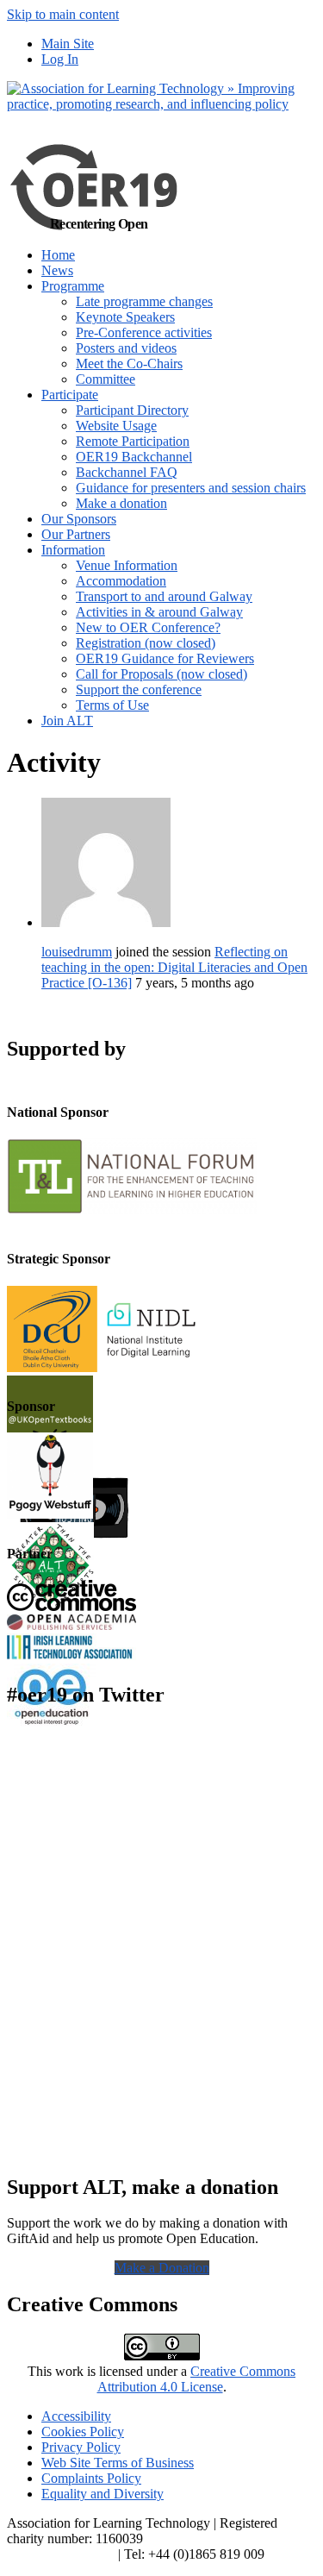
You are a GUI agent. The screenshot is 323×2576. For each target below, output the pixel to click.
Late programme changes (144, 301)
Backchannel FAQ (127, 472)
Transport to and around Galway (164, 596)
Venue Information (127, 565)
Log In (60, 59)
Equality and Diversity (102, 2494)
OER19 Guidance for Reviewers (165, 658)
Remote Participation (133, 441)
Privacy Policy (81, 2447)
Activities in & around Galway (159, 612)
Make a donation (121, 503)
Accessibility (76, 2416)
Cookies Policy (83, 2432)
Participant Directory (132, 410)
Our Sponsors (79, 519)
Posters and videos (126, 348)
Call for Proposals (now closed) (161, 674)
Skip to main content (63, 14)
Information (73, 550)
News (57, 270)
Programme (73, 286)
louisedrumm (77, 952)
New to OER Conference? (148, 627)
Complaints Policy (91, 2478)
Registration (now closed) (146, 643)
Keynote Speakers (125, 317)
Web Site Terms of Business (118, 2463)
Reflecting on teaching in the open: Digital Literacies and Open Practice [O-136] (174, 967)
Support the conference (139, 689)
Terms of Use (112, 705)
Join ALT (67, 721)
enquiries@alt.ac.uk (61, 2554)
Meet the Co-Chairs (129, 364)
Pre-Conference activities (144, 332)
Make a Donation (162, 2268)
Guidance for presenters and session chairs (191, 488)
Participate (70, 395)
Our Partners (76, 534)
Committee (106, 379)
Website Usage (116, 426)
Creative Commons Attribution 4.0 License (197, 2379)
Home (58, 255)
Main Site (68, 44)
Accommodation (121, 581)
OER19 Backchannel (134, 457)
